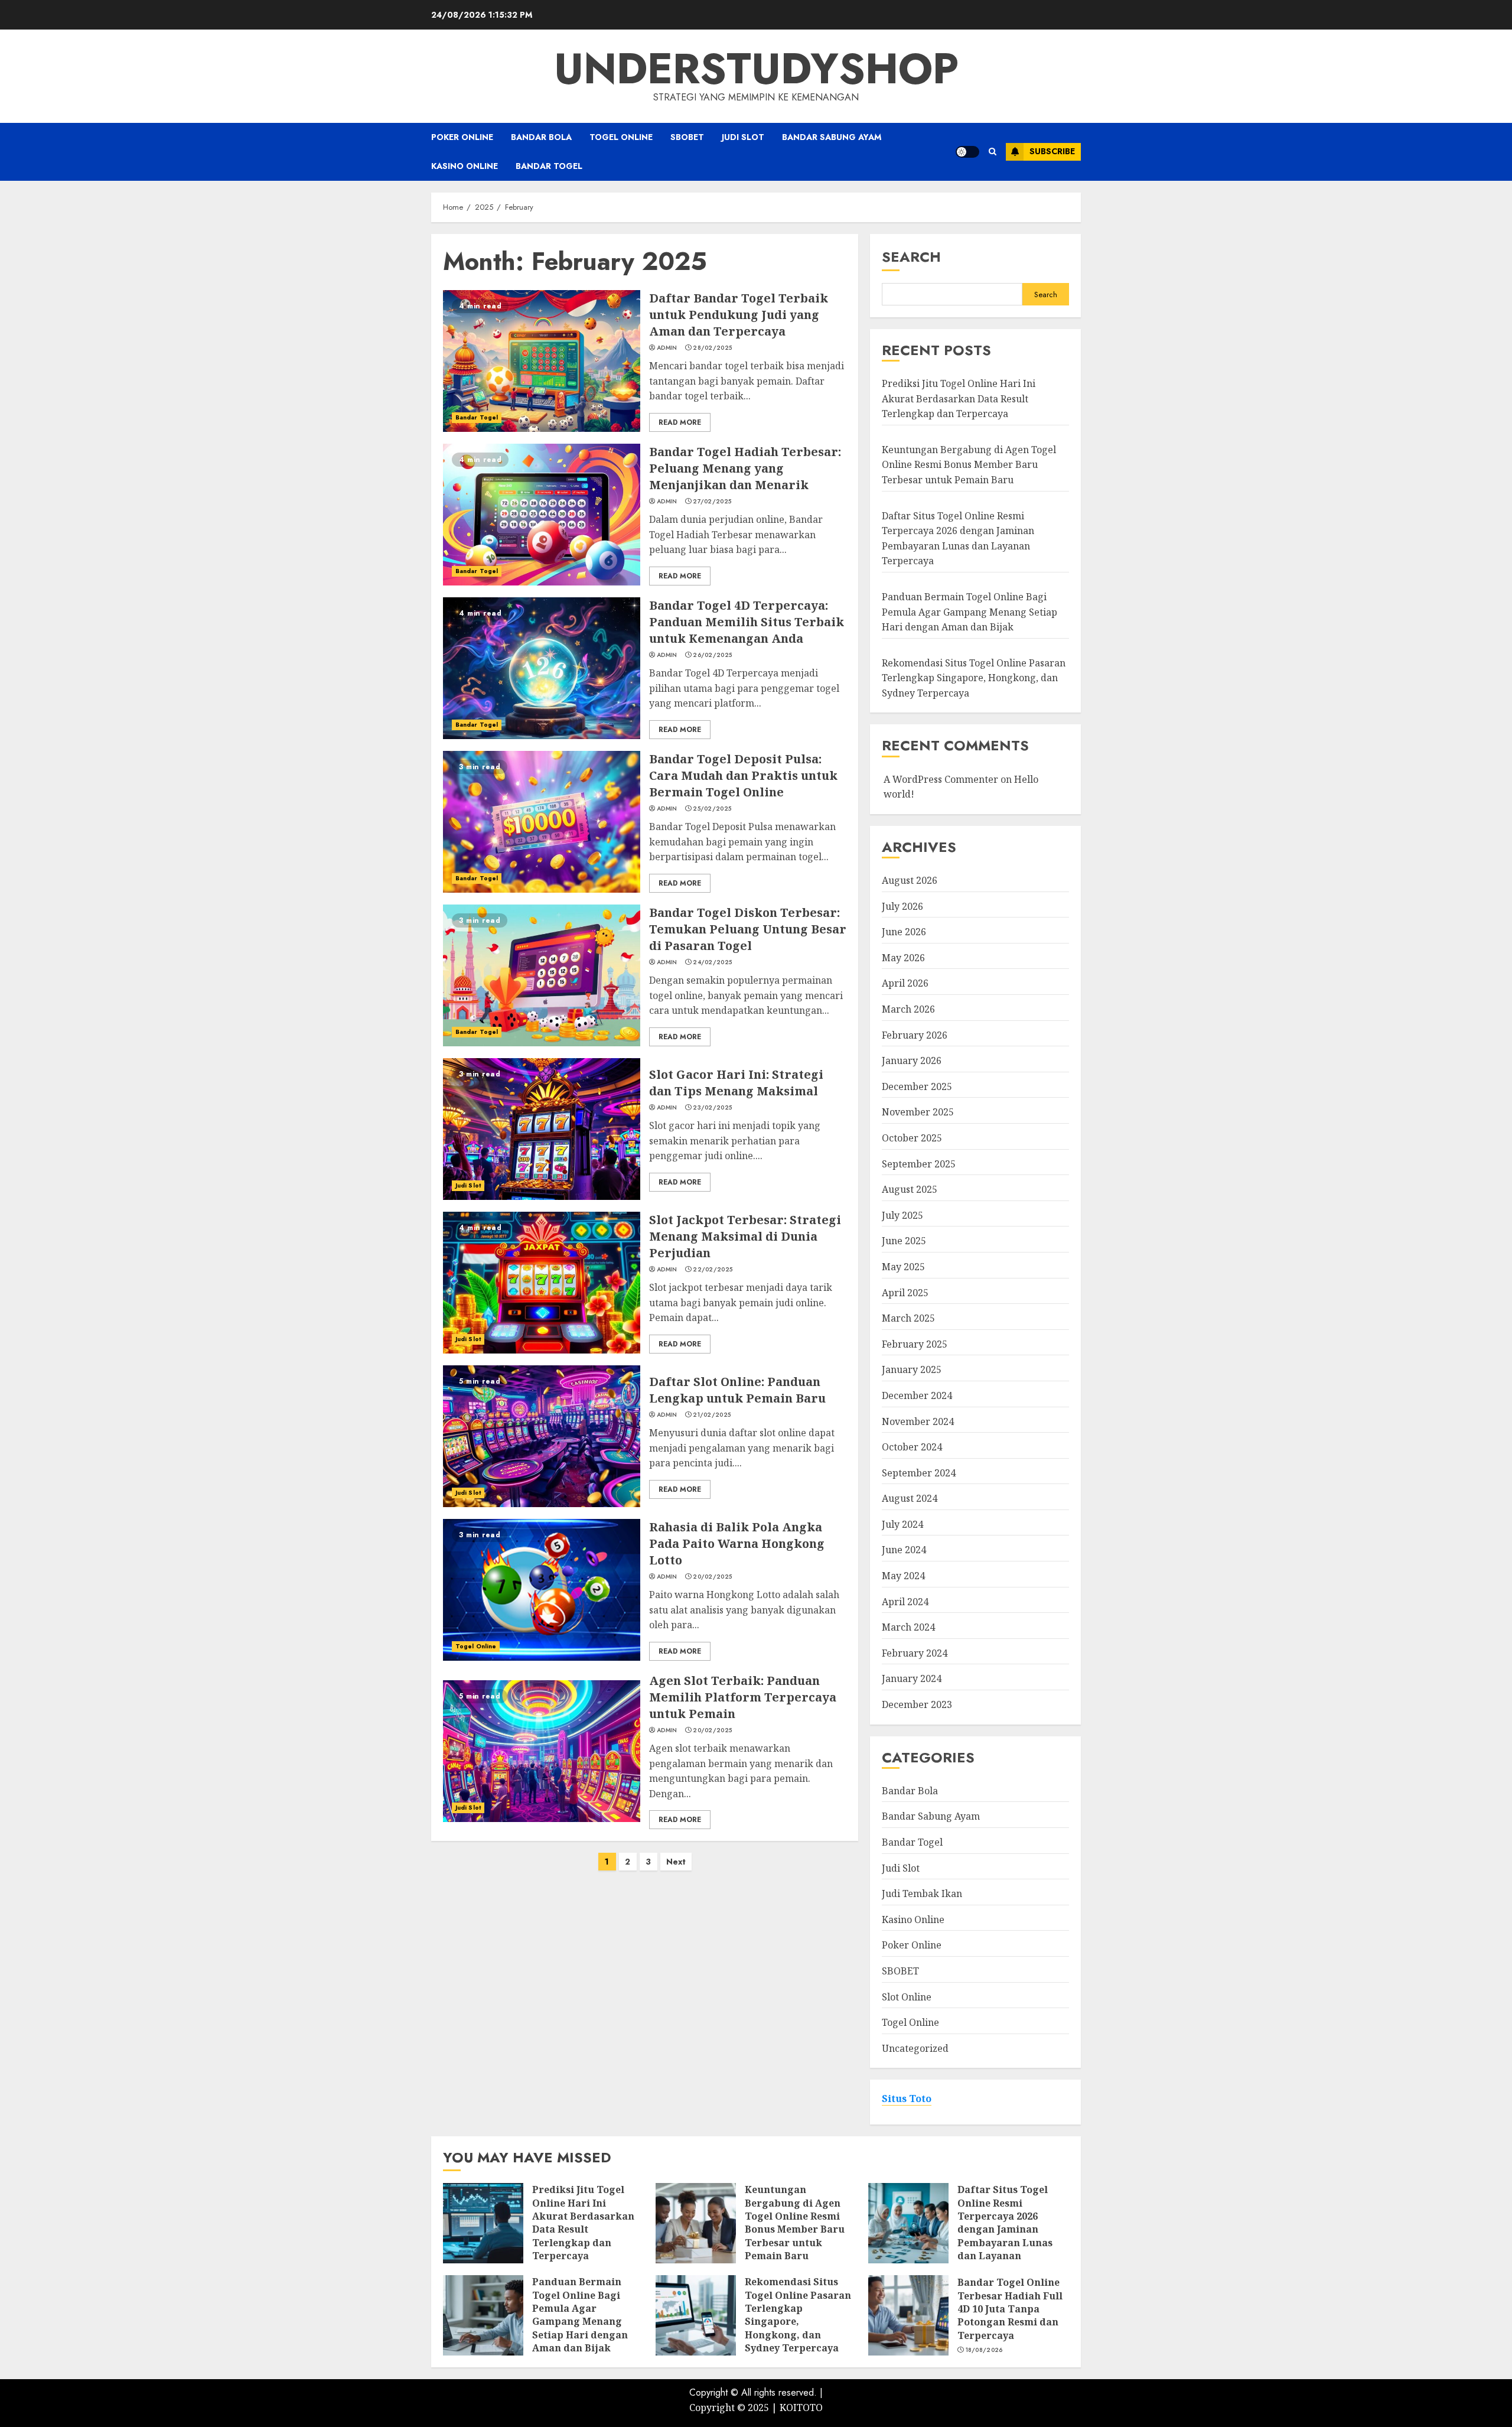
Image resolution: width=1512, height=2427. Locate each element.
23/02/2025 (712, 1108)
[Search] (993, 152)
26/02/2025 (712, 655)
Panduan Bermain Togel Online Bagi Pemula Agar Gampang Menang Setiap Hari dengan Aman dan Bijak (970, 612)
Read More (680, 422)
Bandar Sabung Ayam (832, 137)
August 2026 (910, 880)
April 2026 (905, 983)
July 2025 (902, 1215)
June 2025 (904, 1241)
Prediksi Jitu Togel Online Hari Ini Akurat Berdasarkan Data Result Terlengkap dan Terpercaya (959, 398)
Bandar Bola (541, 137)
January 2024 (912, 1678)
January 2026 (912, 1060)
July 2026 (902, 906)
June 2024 (904, 1550)
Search (911, 257)
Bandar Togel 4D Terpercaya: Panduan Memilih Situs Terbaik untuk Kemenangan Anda (747, 622)
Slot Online (907, 1997)
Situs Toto (907, 2099)
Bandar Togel (549, 166)
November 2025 (918, 1112)
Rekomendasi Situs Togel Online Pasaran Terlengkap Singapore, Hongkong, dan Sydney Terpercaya (974, 678)
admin (667, 348)
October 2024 (912, 1447)
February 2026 (915, 1035)
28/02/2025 (712, 348)
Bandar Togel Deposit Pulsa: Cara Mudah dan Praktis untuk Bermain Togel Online (743, 775)
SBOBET (687, 137)
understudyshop (756, 69)
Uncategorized (915, 2048)
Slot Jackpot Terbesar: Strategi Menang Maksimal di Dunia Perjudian (745, 1236)
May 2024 (903, 1576)
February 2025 (915, 1344)
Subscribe (1052, 151)
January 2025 (912, 1369)
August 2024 (910, 1498)
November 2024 (918, 1421)
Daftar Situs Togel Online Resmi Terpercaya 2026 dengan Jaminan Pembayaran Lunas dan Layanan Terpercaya (1005, 2229)
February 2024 (915, 1653)
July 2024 (902, 1524)
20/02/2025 (712, 1577)
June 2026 (904, 932)
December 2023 (917, 1704)
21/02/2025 (712, 1415)
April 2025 (905, 1293)
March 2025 (908, 1318)
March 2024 (908, 1627)
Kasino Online (465, 166)
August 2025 (910, 1189)
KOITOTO (801, 2408)
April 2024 (905, 1602)
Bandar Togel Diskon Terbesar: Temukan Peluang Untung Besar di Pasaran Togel (748, 929)
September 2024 (919, 1473)
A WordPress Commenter (941, 779)
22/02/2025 (713, 1270)
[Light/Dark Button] (967, 152)
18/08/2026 (984, 2350)
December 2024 (917, 1395)
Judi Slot (743, 137)
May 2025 (903, 1267)
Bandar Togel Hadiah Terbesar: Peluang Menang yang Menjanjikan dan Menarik (745, 468)
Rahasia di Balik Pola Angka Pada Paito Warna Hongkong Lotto (737, 1543)
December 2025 (917, 1086)
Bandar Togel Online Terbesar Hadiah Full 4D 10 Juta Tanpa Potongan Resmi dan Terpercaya (1010, 2309)
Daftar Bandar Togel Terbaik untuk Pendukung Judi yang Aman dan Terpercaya (739, 315)
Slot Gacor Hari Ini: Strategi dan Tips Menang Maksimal (736, 1083)
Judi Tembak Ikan (922, 1894)
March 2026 (908, 1009)
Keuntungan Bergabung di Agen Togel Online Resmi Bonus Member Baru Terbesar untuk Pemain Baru (969, 465)
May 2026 (903, 958)
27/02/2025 (712, 502)
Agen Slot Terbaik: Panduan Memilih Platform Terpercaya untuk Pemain (743, 1697)
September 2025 (919, 1164)
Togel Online (621, 137)
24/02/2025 (712, 962)
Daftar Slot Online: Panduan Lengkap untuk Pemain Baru (737, 1390)
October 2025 (912, 1138)
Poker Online (462, 137)
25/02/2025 (712, 809)
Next (676, 1862)
